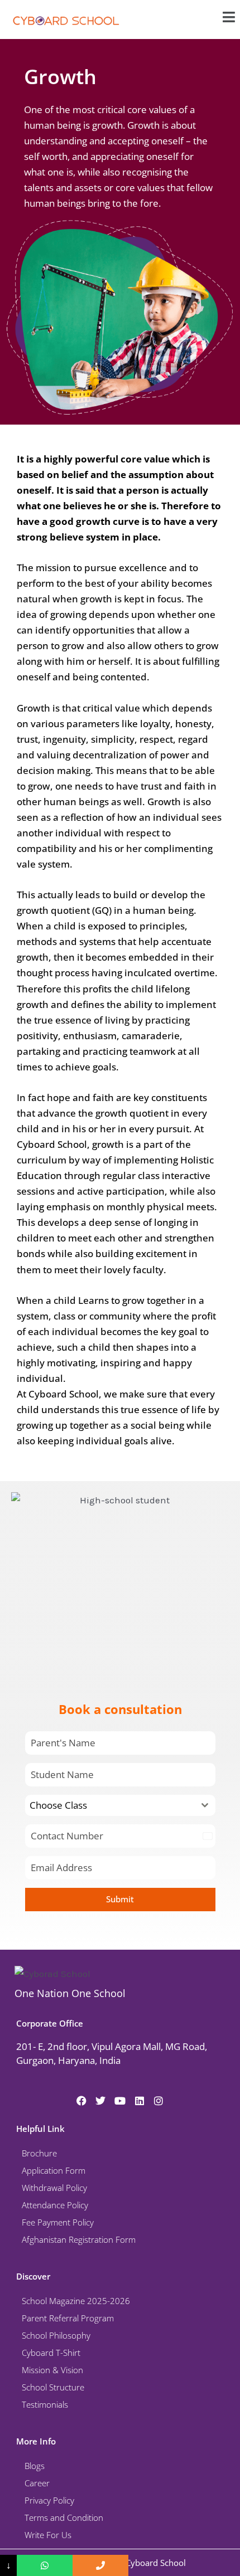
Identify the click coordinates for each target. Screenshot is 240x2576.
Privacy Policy (49, 2500)
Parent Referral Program (68, 2318)
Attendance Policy (55, 2205)
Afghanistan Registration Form (79, 2239)
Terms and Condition (64, 2517)
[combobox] (120, 1805)
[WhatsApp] (45, 2565)
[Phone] (100, 2565)
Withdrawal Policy (54, 2188)
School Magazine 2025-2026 (76, 2301)
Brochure (39, 2153)
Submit (120, 1899)
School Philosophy (56, 2335)
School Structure (53, 2387)
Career (37, 2483)
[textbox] (110, 1805)
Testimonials (45, 2404)
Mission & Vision (52, 2370)
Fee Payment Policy (58, 2222)
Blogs (35, 2466)
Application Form (54, 2170)
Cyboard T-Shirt (51, 2353)
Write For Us (48, 2535)
